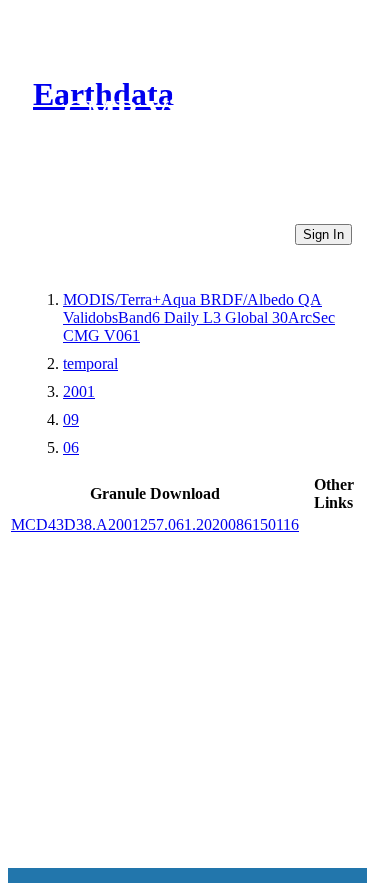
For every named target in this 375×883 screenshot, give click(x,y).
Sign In (323, 234)
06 (71, 447)
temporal (90, 363)
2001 (79, 391)
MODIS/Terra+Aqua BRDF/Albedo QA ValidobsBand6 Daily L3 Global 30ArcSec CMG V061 (199, 317)
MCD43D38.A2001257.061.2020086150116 (155, 524)
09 (71, 419)
